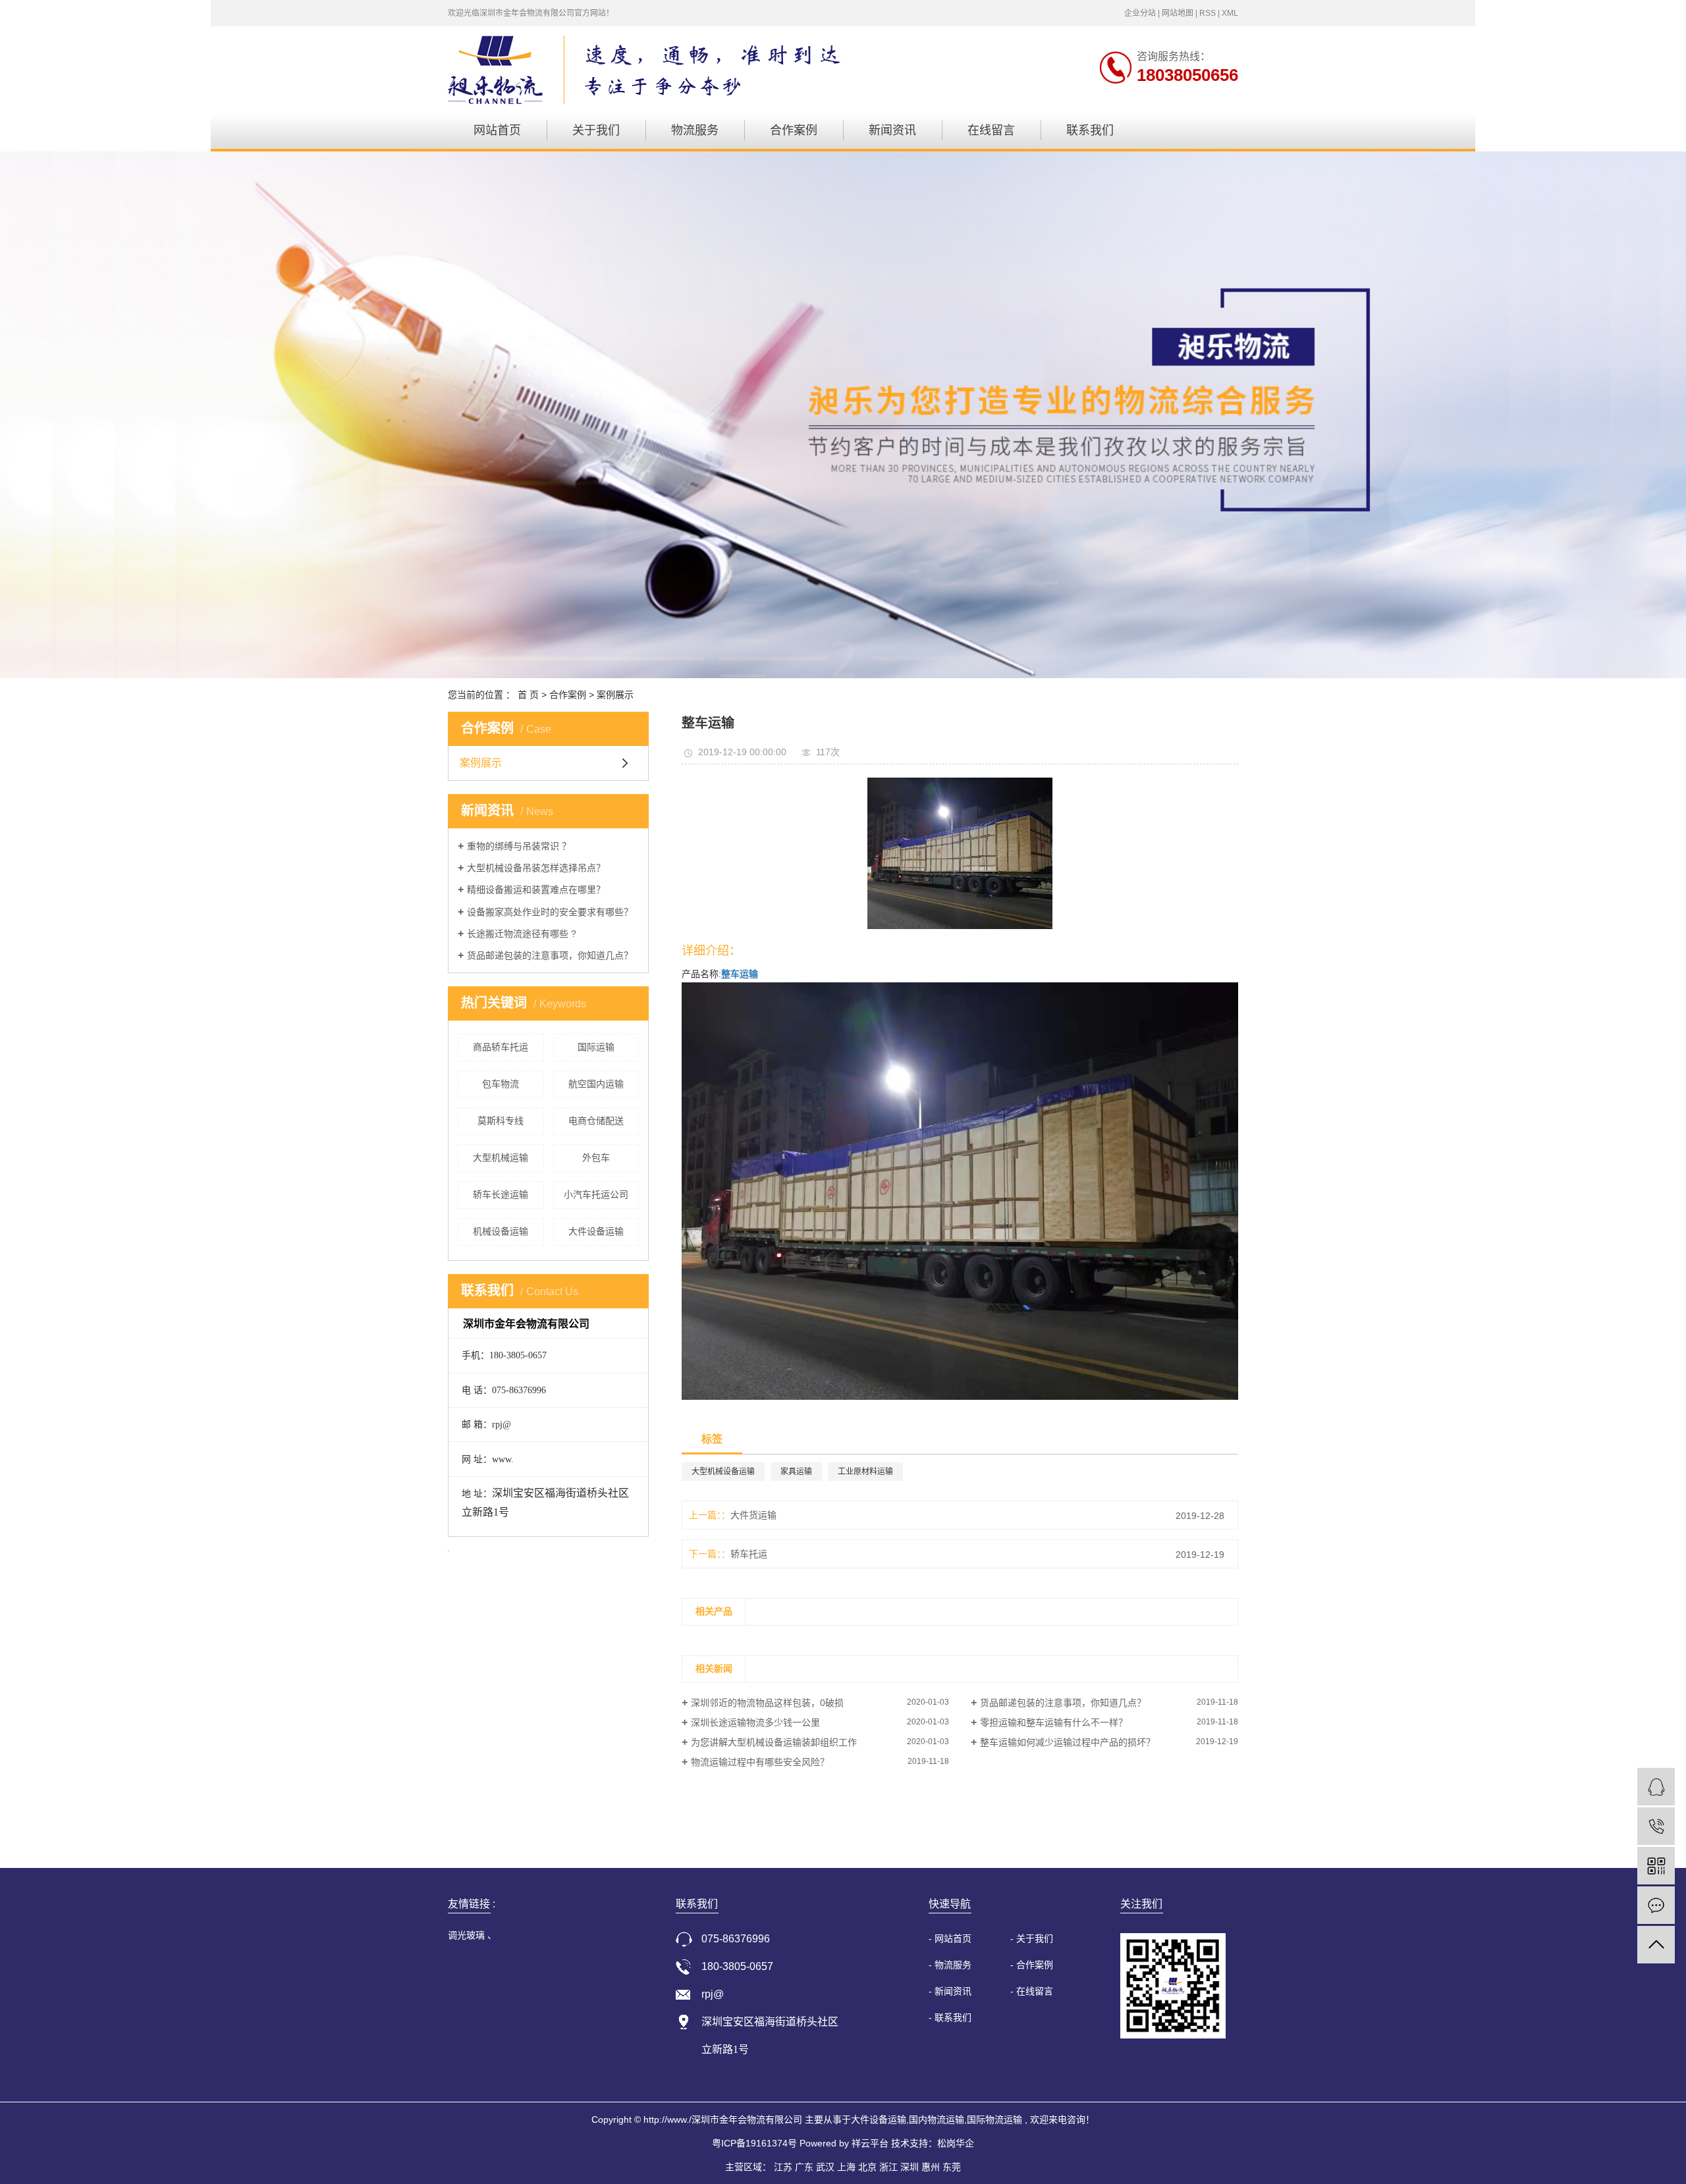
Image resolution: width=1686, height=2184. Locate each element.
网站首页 (497, 130)
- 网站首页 (950, 1938)
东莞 (952, 2167)
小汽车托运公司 (596, 1194)
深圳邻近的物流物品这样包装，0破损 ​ (769, 1703)
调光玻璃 (468, 1935)
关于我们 (596, 130)
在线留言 (991, 130)
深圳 (910, 2167)
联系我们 (1090, 130)
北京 (867, 2167)
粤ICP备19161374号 (754, 2143)
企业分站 (1140, 13)
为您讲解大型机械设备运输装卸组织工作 (774, 1742)
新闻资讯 (892, 130)
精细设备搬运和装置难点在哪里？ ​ (537, 890)
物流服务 (695, 130)
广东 (804, 2167)
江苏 (783, 2167)
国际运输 (596, 1047)
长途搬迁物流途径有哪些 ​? (522, 934)
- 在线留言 (1032, 1991)
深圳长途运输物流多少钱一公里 (755, 1722)
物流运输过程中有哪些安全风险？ (760, 1762)
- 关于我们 (1032, 1938)
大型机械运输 (501, 1158)
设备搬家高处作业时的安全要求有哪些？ (550, 912)
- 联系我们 (950, 2017)
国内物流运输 (937, 2119)
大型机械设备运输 (723, 1472)
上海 (846, 2167)
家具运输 (796, 1472)
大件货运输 (753, 1515)
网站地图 (1178, 13)
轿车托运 (749, 1554)
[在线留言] (1656, 1905)
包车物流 (501, 1084)
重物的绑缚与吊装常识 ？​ (519, 846)
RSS (1208, 13)
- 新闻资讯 (950, 1991)
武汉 (825, 2167)
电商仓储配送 (596, 1121)
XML (1230, 13)
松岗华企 (956, 2143)
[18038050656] (1656, 1826)
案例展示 (615, 695)
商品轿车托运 (501, 1047)
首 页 (528, 695)
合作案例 (794, 130)
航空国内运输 (596, 1084)
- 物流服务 (950, 1965)
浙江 (888, 2167)
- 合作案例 (1032, 1965)
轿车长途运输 (501, 1194)
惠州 (931, 2167)
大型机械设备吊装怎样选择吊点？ (536, 868)
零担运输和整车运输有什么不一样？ (1054, 1722)
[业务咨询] (1656, 1787)
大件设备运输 (596, 1231)
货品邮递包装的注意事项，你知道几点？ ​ (551, 955)
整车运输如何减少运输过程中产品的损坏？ (1068, 1742)
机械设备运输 (501, 1231)
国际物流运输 (994, 2119)
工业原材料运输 (865, 1472)
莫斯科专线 (501, 1121)
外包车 (596, 1158)
